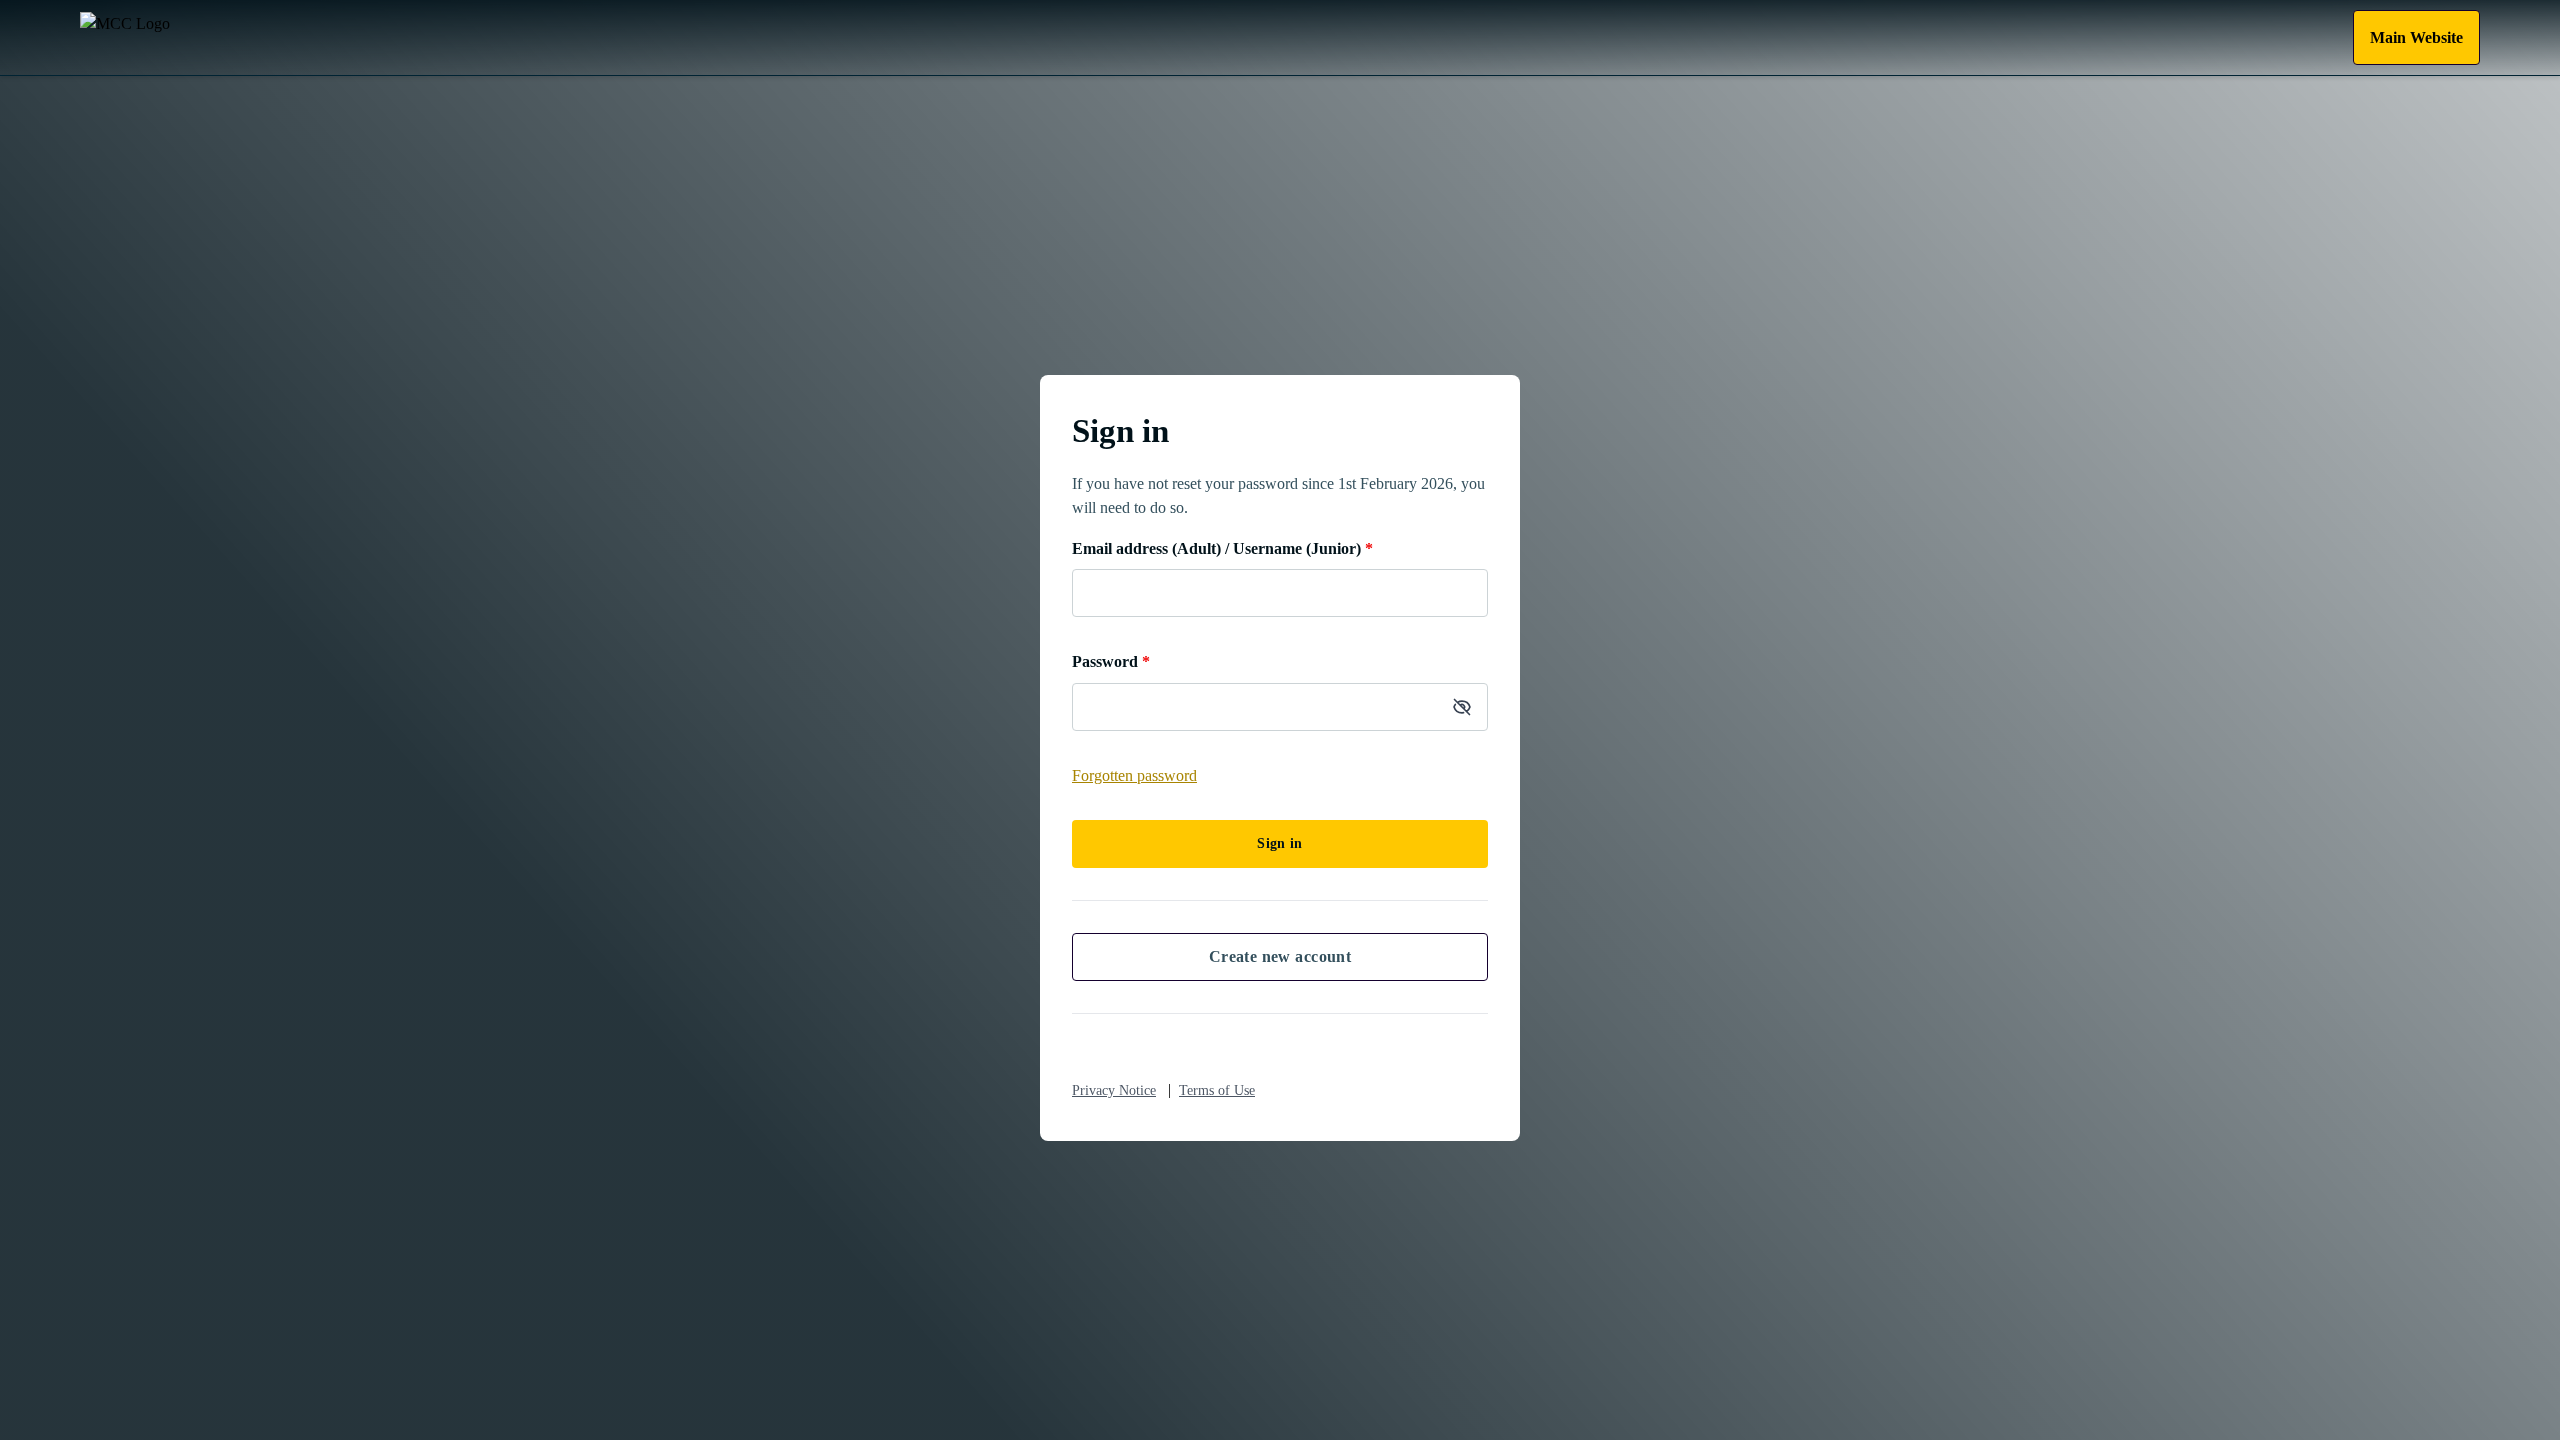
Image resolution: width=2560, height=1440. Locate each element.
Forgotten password (1134, 775)
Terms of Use (1217, 1090)
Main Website (2416, 37)
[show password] (1462, 707)
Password (1111, 661)
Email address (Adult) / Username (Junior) (1222, 548)
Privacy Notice (1114, 1090)
